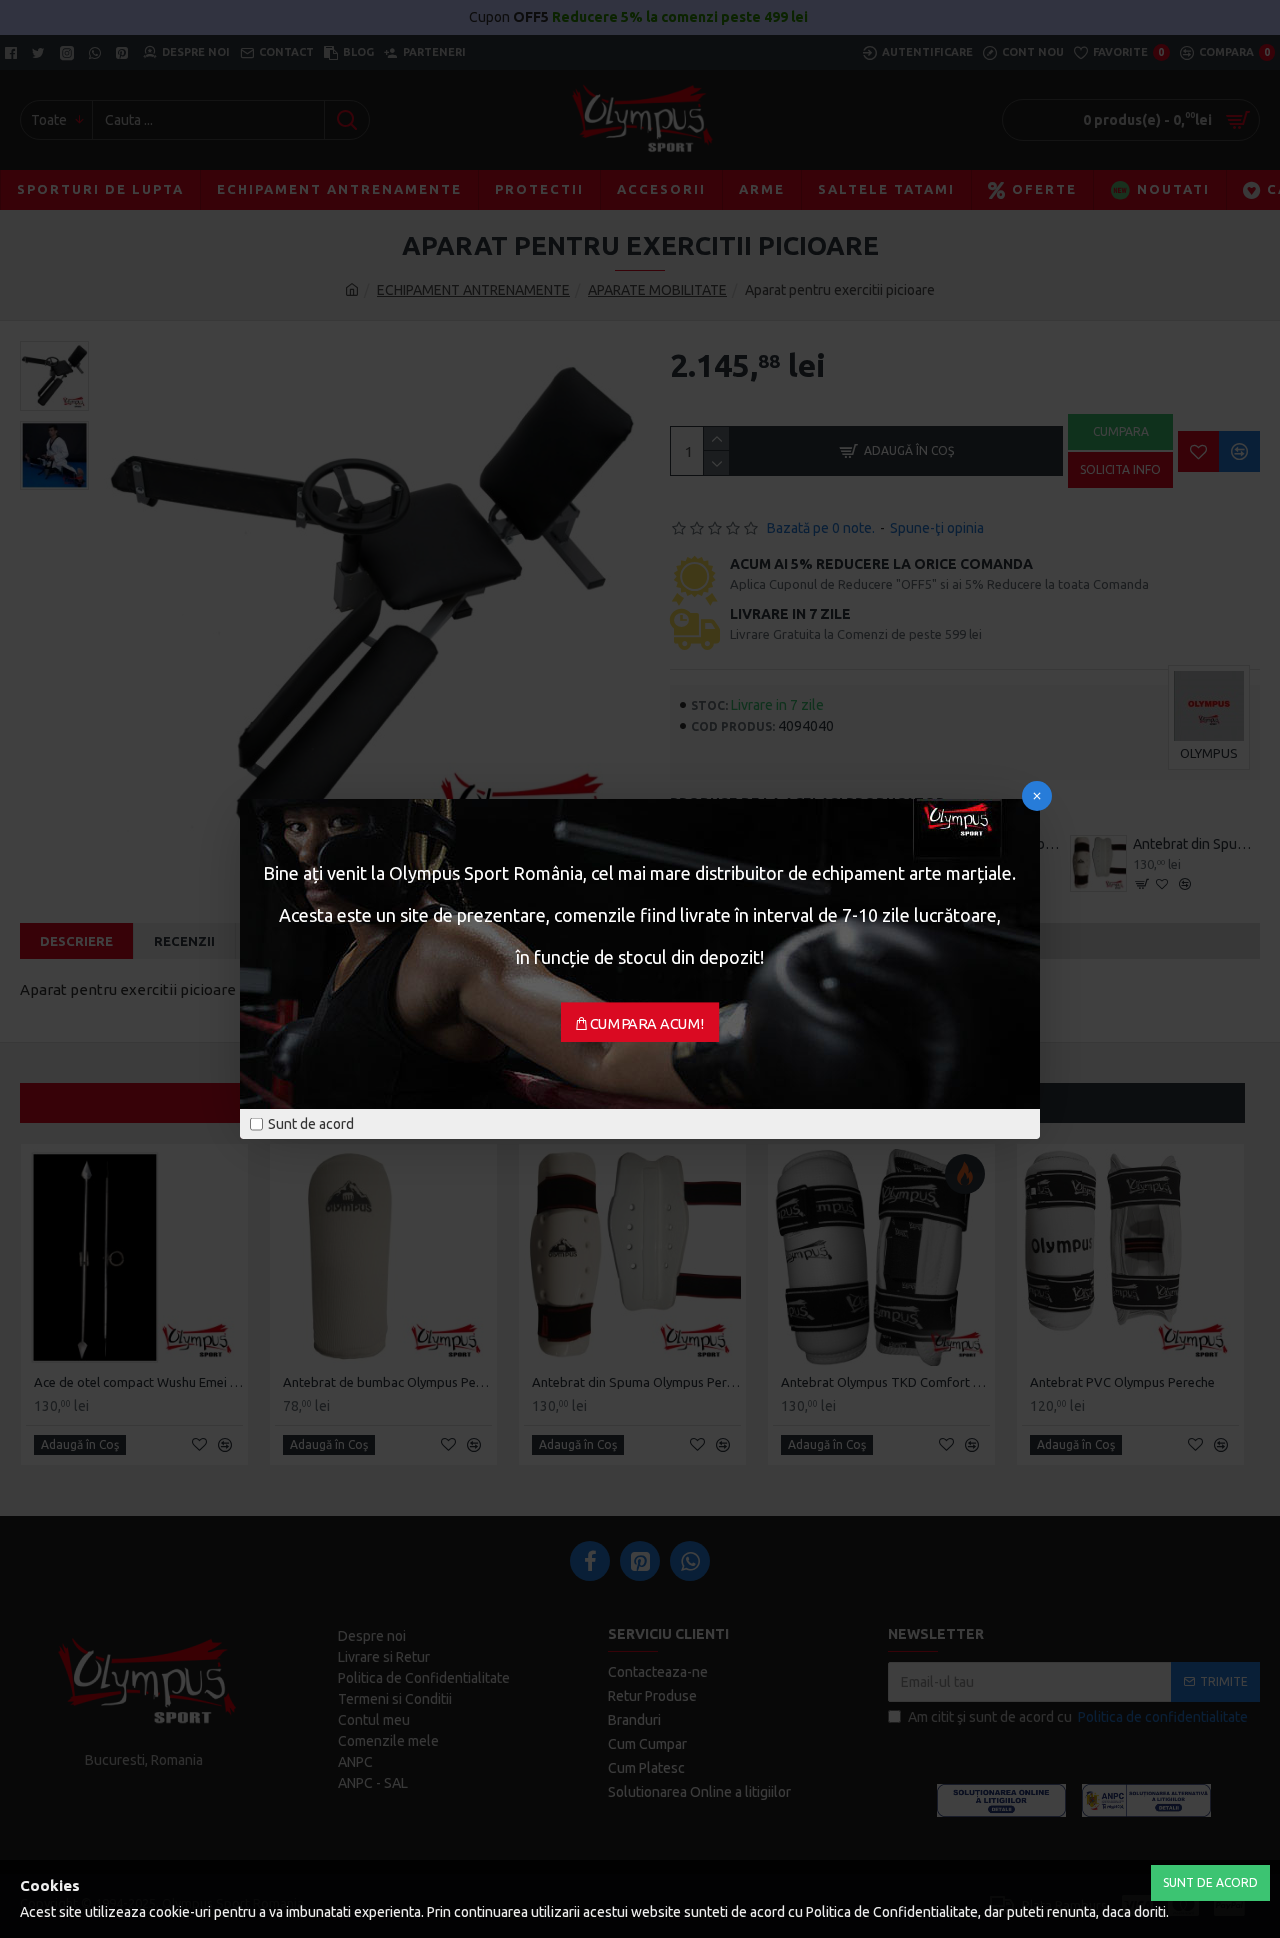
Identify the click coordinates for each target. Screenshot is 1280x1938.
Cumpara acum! (647, 1024)
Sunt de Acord (1210, 1882)
